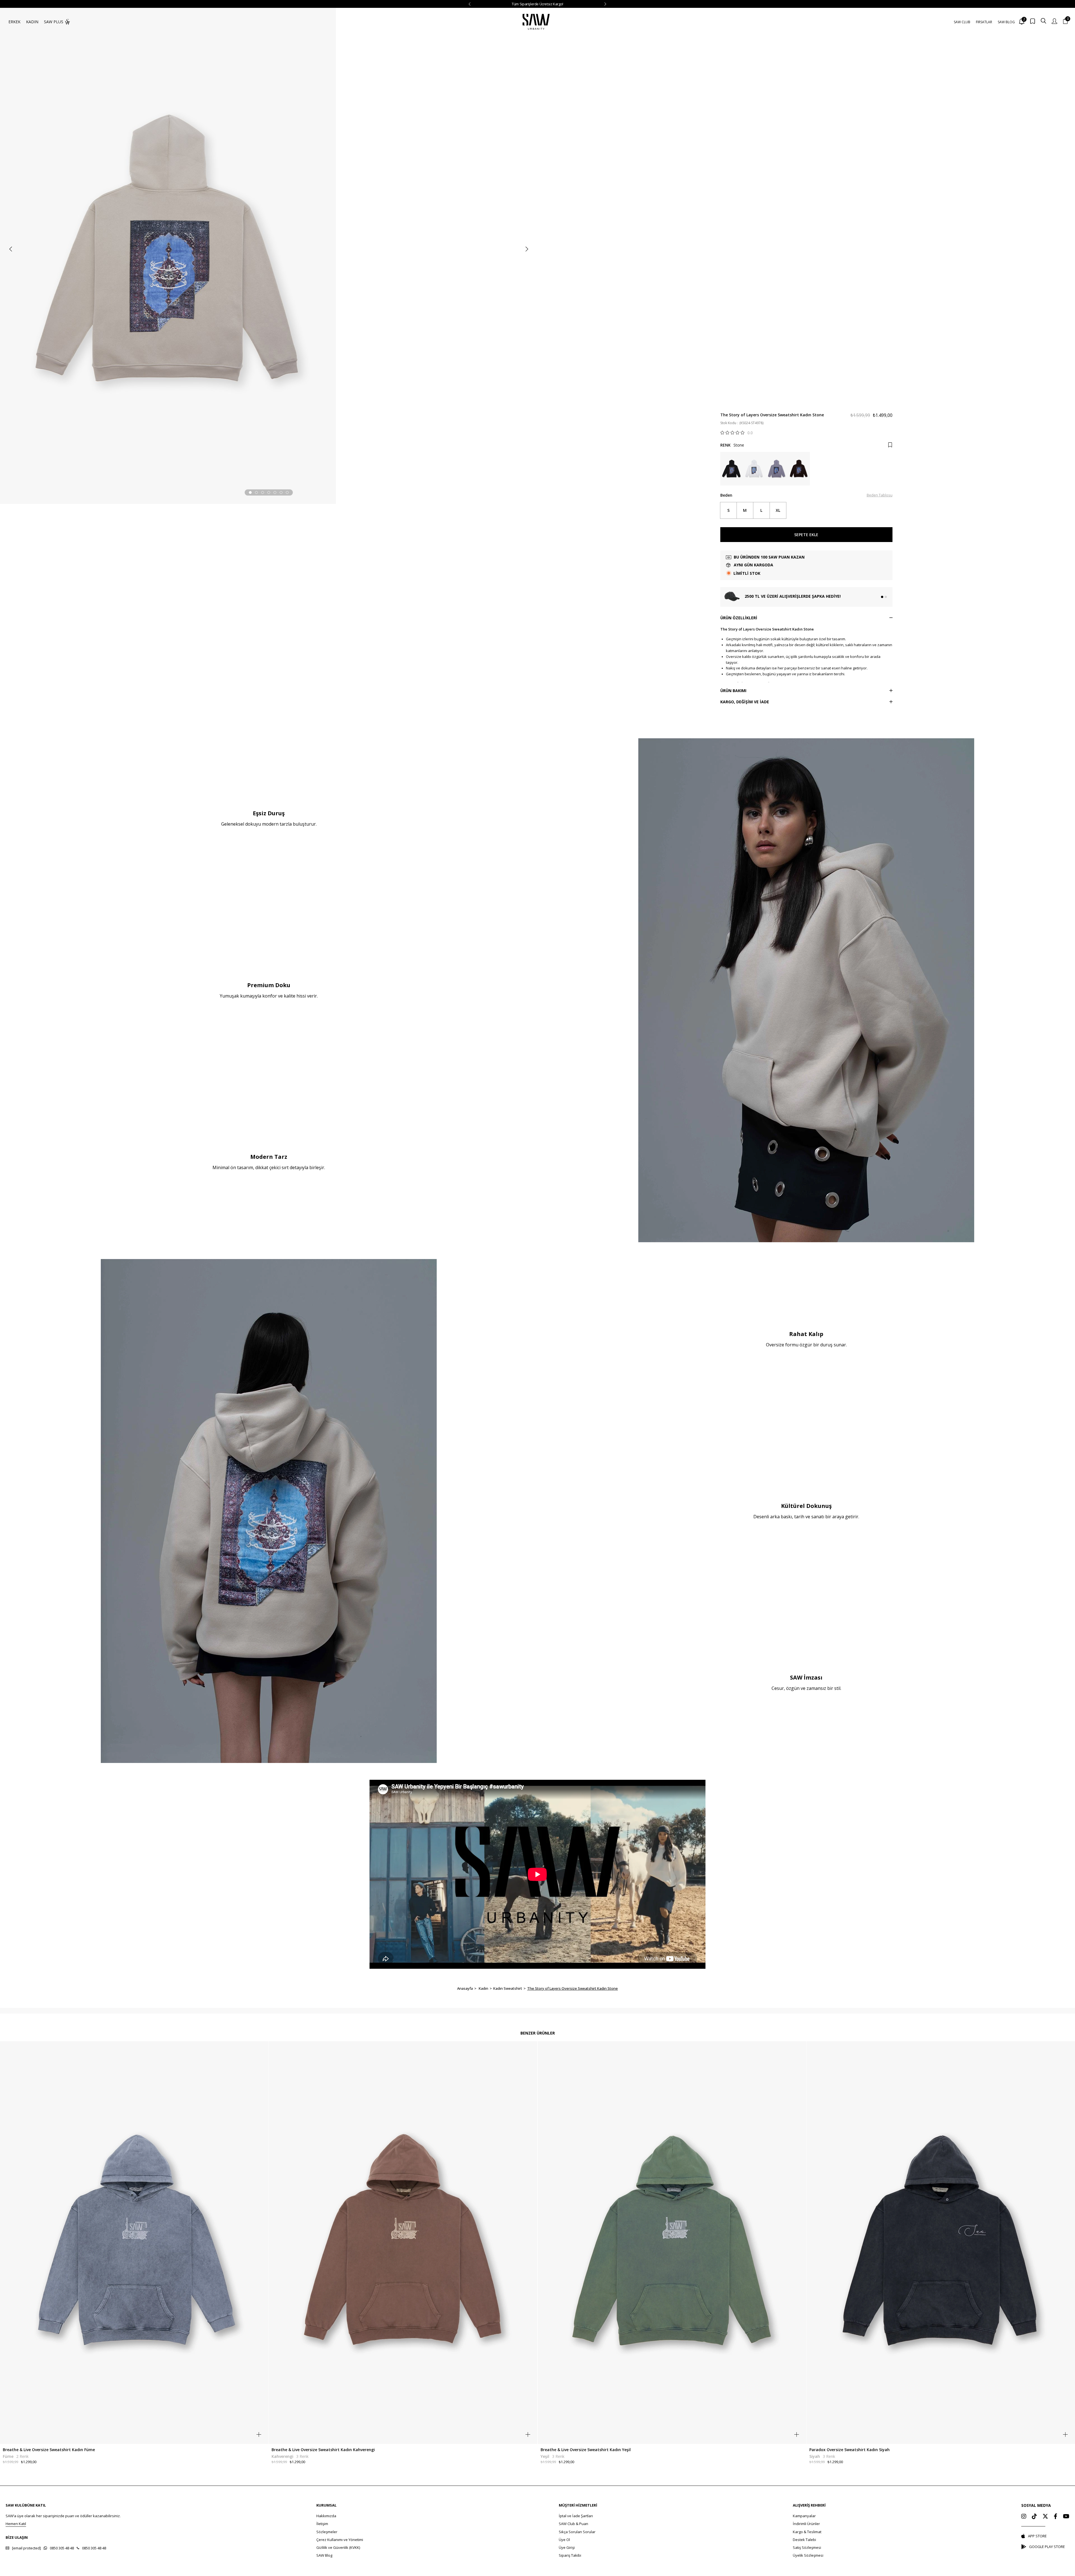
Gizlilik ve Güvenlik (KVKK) (338, 2547)
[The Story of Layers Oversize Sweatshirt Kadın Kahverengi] (799, 469)
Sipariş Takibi (570, 2555)
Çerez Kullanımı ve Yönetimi (340, 2540)
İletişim (322, 2524)
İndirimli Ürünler (806, 2524)
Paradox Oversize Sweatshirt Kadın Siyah (850, 2450)
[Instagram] (1024, 2516)
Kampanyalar (804, 2516)
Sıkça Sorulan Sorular (577, 2532)
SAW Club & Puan (573, 2524)
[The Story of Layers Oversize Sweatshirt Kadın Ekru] (754, 469)
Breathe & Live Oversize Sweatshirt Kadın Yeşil (586, 2450)
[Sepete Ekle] (259, 2434)
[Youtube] (1066, 2516)
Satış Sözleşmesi (807, 2547)
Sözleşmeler (327, 2532)
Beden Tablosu (880, 495)
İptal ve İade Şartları (576, 2516)
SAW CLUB (962, 22)
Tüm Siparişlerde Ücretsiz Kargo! (537, 4)
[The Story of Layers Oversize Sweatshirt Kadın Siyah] (732, 469)
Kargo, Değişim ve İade (745, 702)
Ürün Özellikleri (739, 618)
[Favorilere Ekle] (890, 445)
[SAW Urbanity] (536, 22)
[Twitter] (1045, 2516)
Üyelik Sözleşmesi (808, 2555)
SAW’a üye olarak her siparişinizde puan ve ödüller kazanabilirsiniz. (63, 2516)
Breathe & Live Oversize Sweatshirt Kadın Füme (49, 2450)
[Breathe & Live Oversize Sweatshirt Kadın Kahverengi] (403, 2243)
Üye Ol (564, 2540)
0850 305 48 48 (62, 2548)
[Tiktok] (1034, 2516)
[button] (250, 492)
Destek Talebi (804, 2540)
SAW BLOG (1006, 22)
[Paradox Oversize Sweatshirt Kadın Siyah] (941, 2243)
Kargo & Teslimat (807, 2532)
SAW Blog (324, 2555)
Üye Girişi (567, 2547)
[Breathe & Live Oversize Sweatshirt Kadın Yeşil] (672, 2243)
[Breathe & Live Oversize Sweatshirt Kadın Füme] (134, 2243)
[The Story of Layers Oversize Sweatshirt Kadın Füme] (776, 469)
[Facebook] (1056, 2516)
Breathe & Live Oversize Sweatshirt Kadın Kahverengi (323, 2450)
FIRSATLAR (984, 22)
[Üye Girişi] (1054, 22)
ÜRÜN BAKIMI (733, 691)
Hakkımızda (326, 2516)
